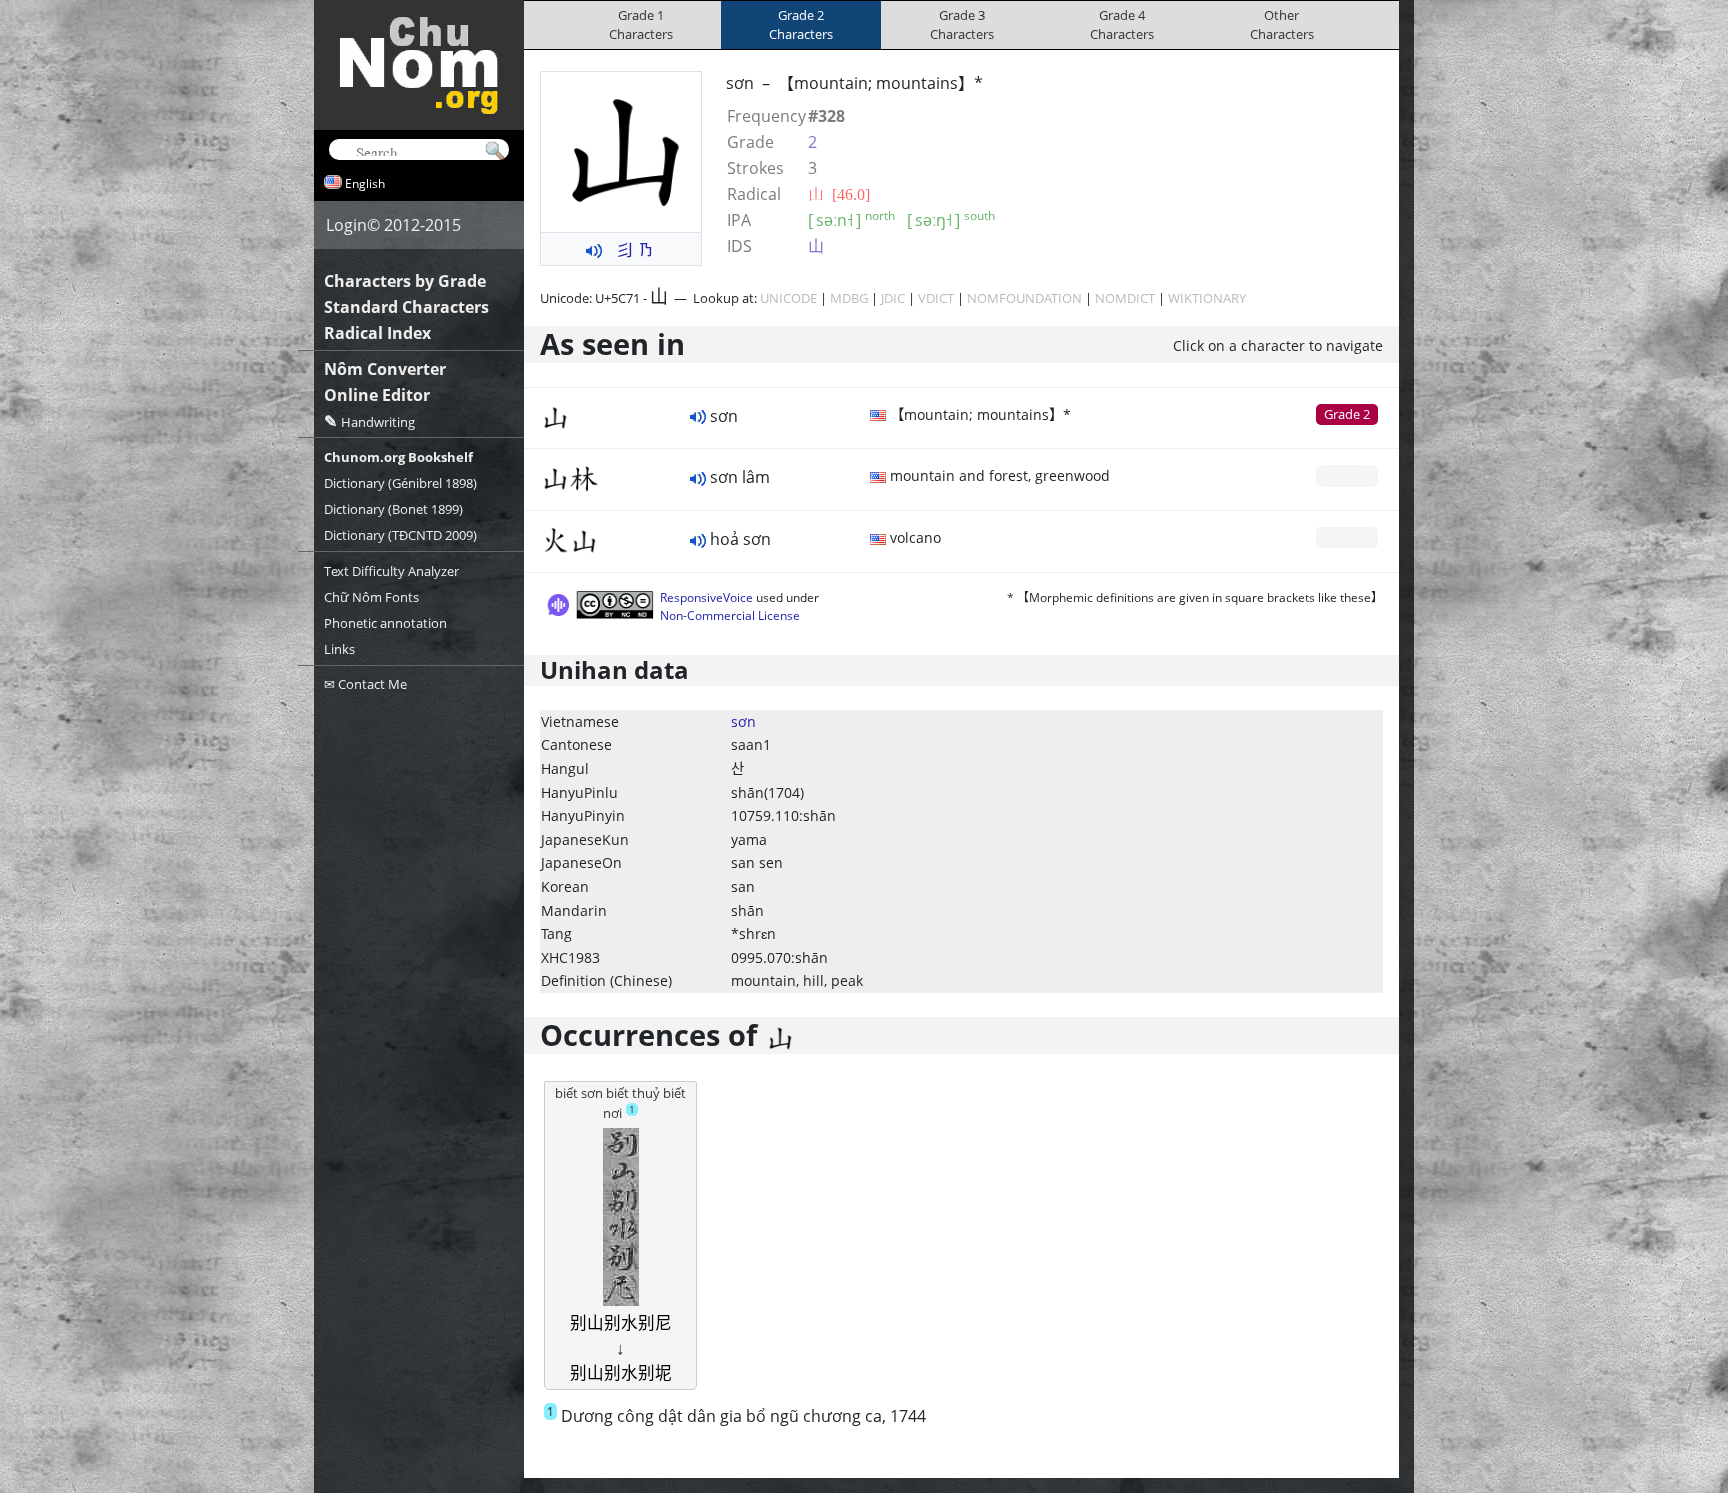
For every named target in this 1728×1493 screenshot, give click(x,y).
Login (346, 225)
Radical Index (377, 333)
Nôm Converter (385, 369)
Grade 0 (1347, 475)
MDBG (849, 298)
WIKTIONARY (1207, 298)
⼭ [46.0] (839, 194)
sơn (743, 721)
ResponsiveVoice (706, 597)
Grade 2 (1347, 414)
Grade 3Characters (962, 24)
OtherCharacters (1282, 24)
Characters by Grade (405, 281)
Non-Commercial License (730, 615)
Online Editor (377, 395)
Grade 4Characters (1122, 24)
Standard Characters (406, 307)
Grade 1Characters (641, 24)
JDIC (893, 298)
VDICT (936, 298)
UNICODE (788, 298)
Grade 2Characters (801, 24)
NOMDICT (1125, 298)
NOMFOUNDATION (1024, 298)
